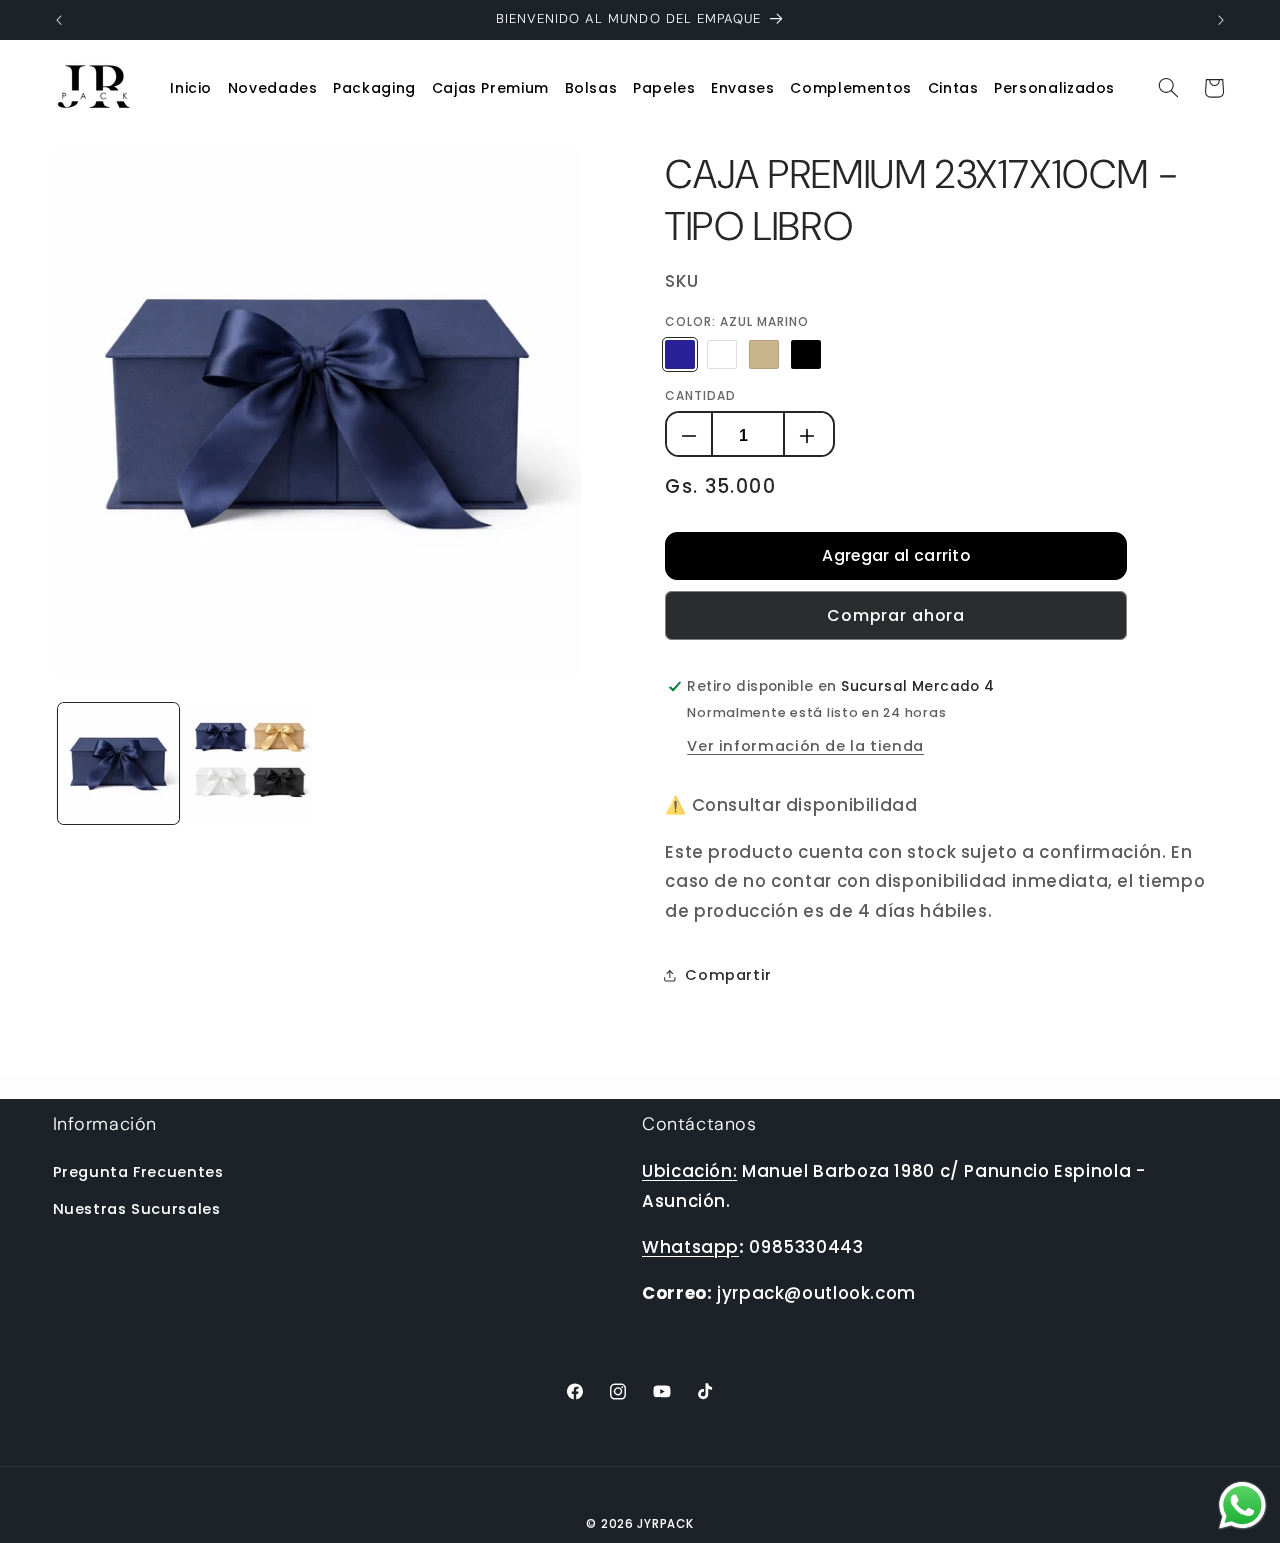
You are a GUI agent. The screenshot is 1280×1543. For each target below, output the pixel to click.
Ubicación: (689, 1171)
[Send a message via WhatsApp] (1242, 1505)
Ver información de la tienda (805, 746)
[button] (375, 87)
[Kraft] (763, 354)
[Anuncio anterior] (59, 20)
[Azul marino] (679, 354)
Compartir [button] (728, 975)
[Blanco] (721, 354)
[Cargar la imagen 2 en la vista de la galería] (249, 763)
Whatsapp (690, 1247)
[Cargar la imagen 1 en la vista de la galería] (118, 763)
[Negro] (805, 354)
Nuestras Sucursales (137, 1209)
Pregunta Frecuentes (138, 1172)
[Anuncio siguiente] (1221, 20)
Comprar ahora (896, 615)
